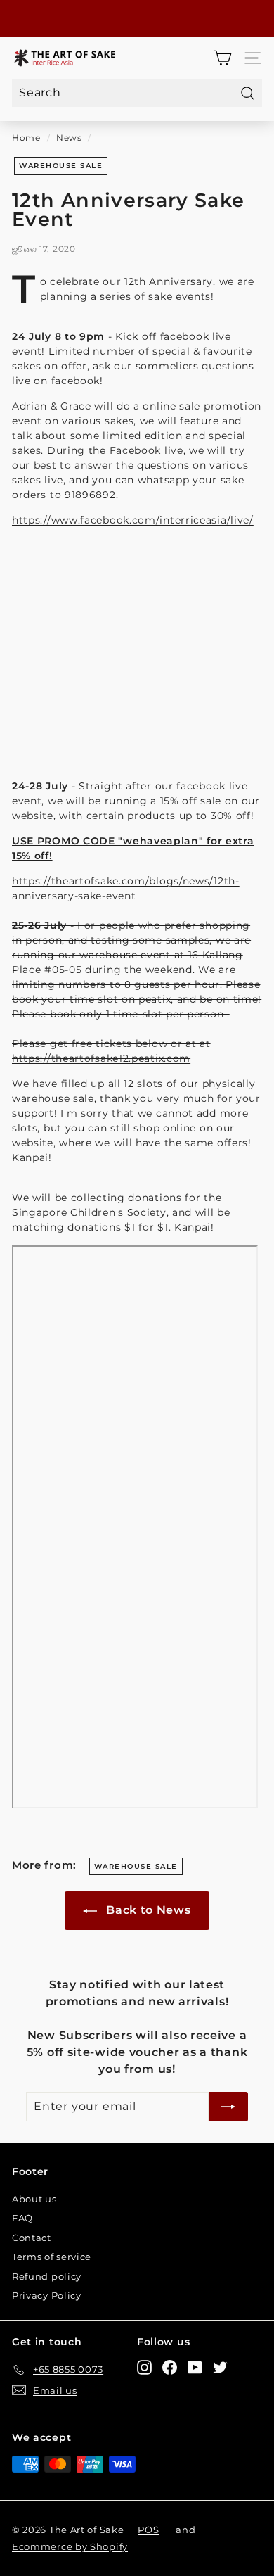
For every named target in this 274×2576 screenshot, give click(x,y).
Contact (32, 2238)
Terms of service (52, 2257)
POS (148, 2530)
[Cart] (222, 58)
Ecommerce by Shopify (70, 2546)
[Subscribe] (228, 2107)
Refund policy (47, 2276)
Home (26, 138)
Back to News (146, 1910)
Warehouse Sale (61, 166)
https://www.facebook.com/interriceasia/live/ (133, 520)
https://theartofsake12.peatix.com (101, 1058)
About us (34, 2199)
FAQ (22, 2218)
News (69, 138)
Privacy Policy (47, 2295)
